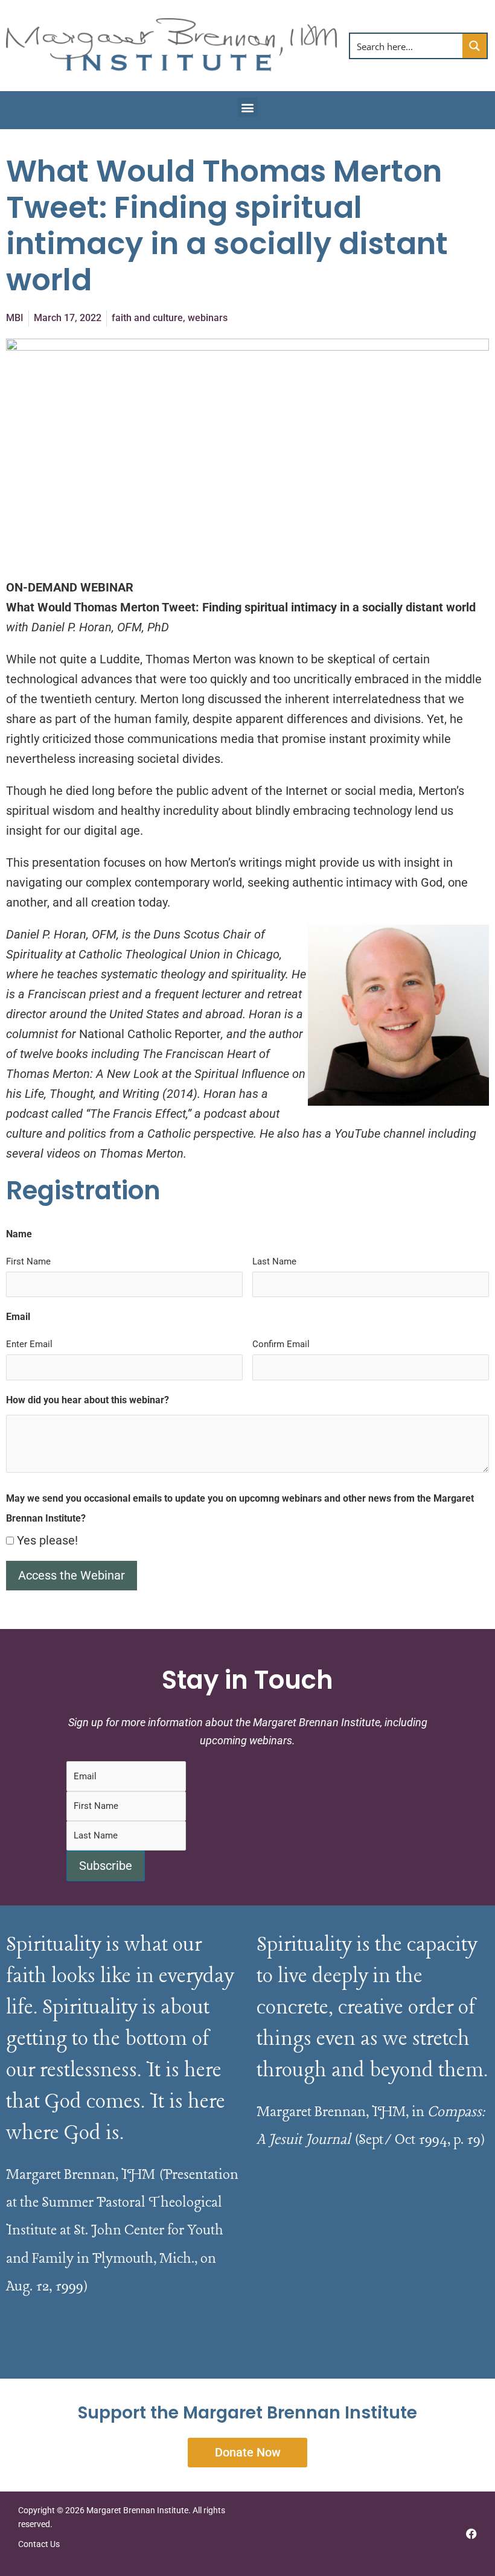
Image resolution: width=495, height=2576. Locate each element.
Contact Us (40, 2544)
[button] (248, 107)
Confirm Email (281, 1344)
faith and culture (147, 318)
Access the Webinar (72, 1575)
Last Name (274, 1261)
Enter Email (29, 1344)
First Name (28, 1261)
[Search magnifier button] (474, 46)
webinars (208, 318)
